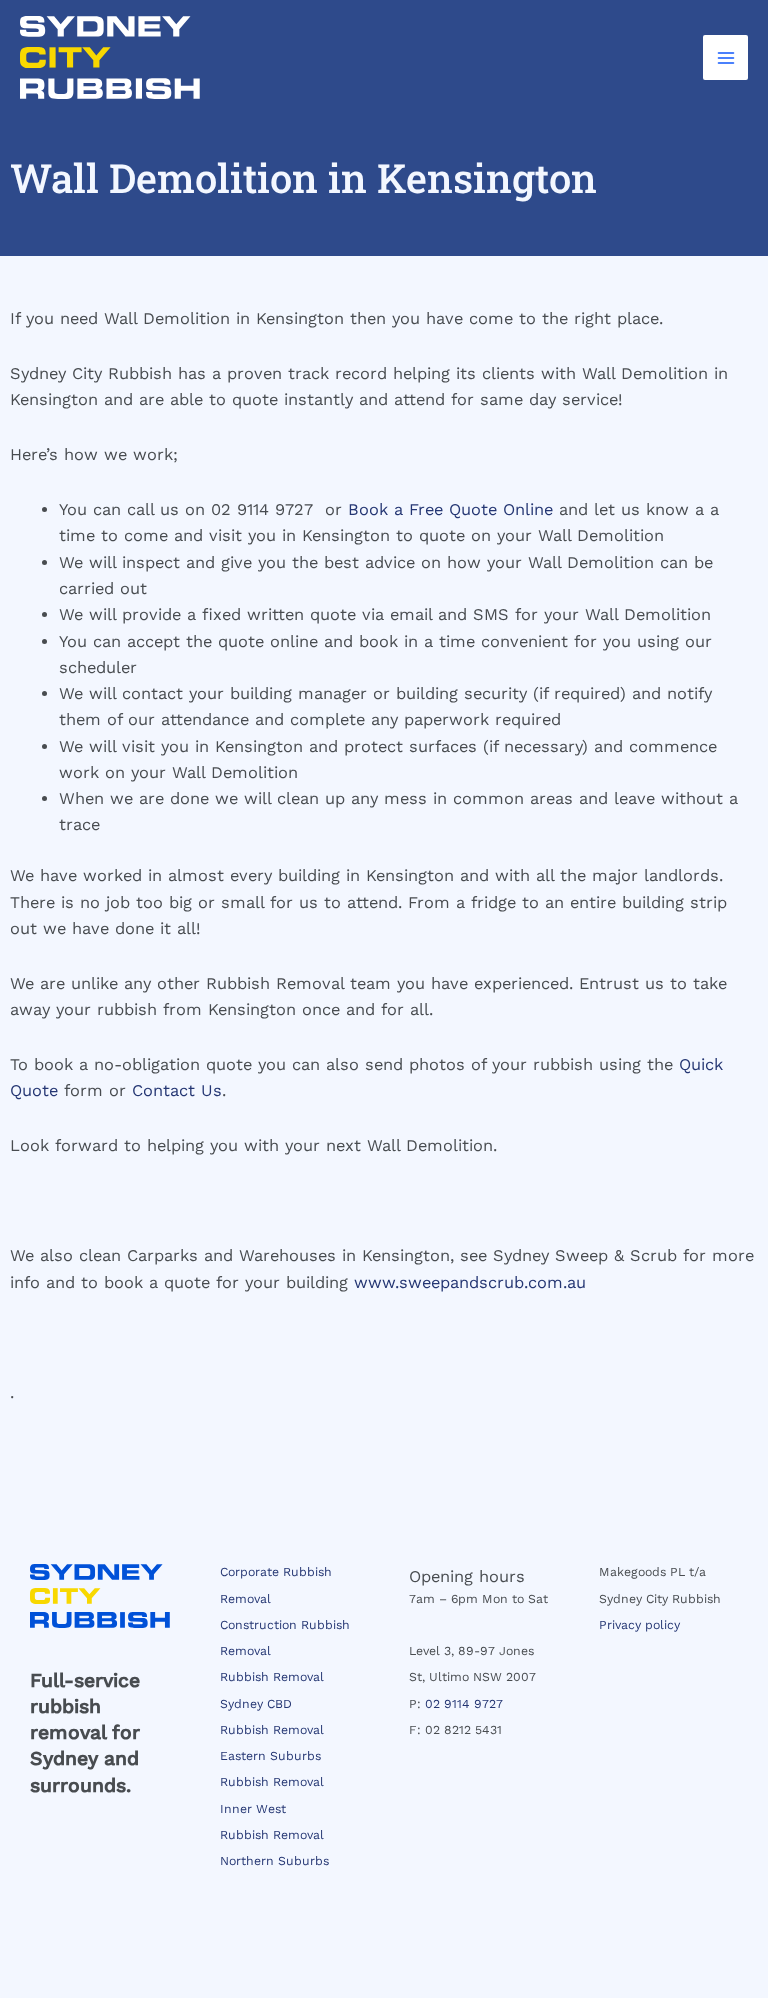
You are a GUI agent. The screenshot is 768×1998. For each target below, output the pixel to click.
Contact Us (177, 1090)
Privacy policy (639, 1625)
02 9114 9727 (464, 1704)
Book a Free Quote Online (450, 509)
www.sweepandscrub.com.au (470, 1282)
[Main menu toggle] (725, 57)
